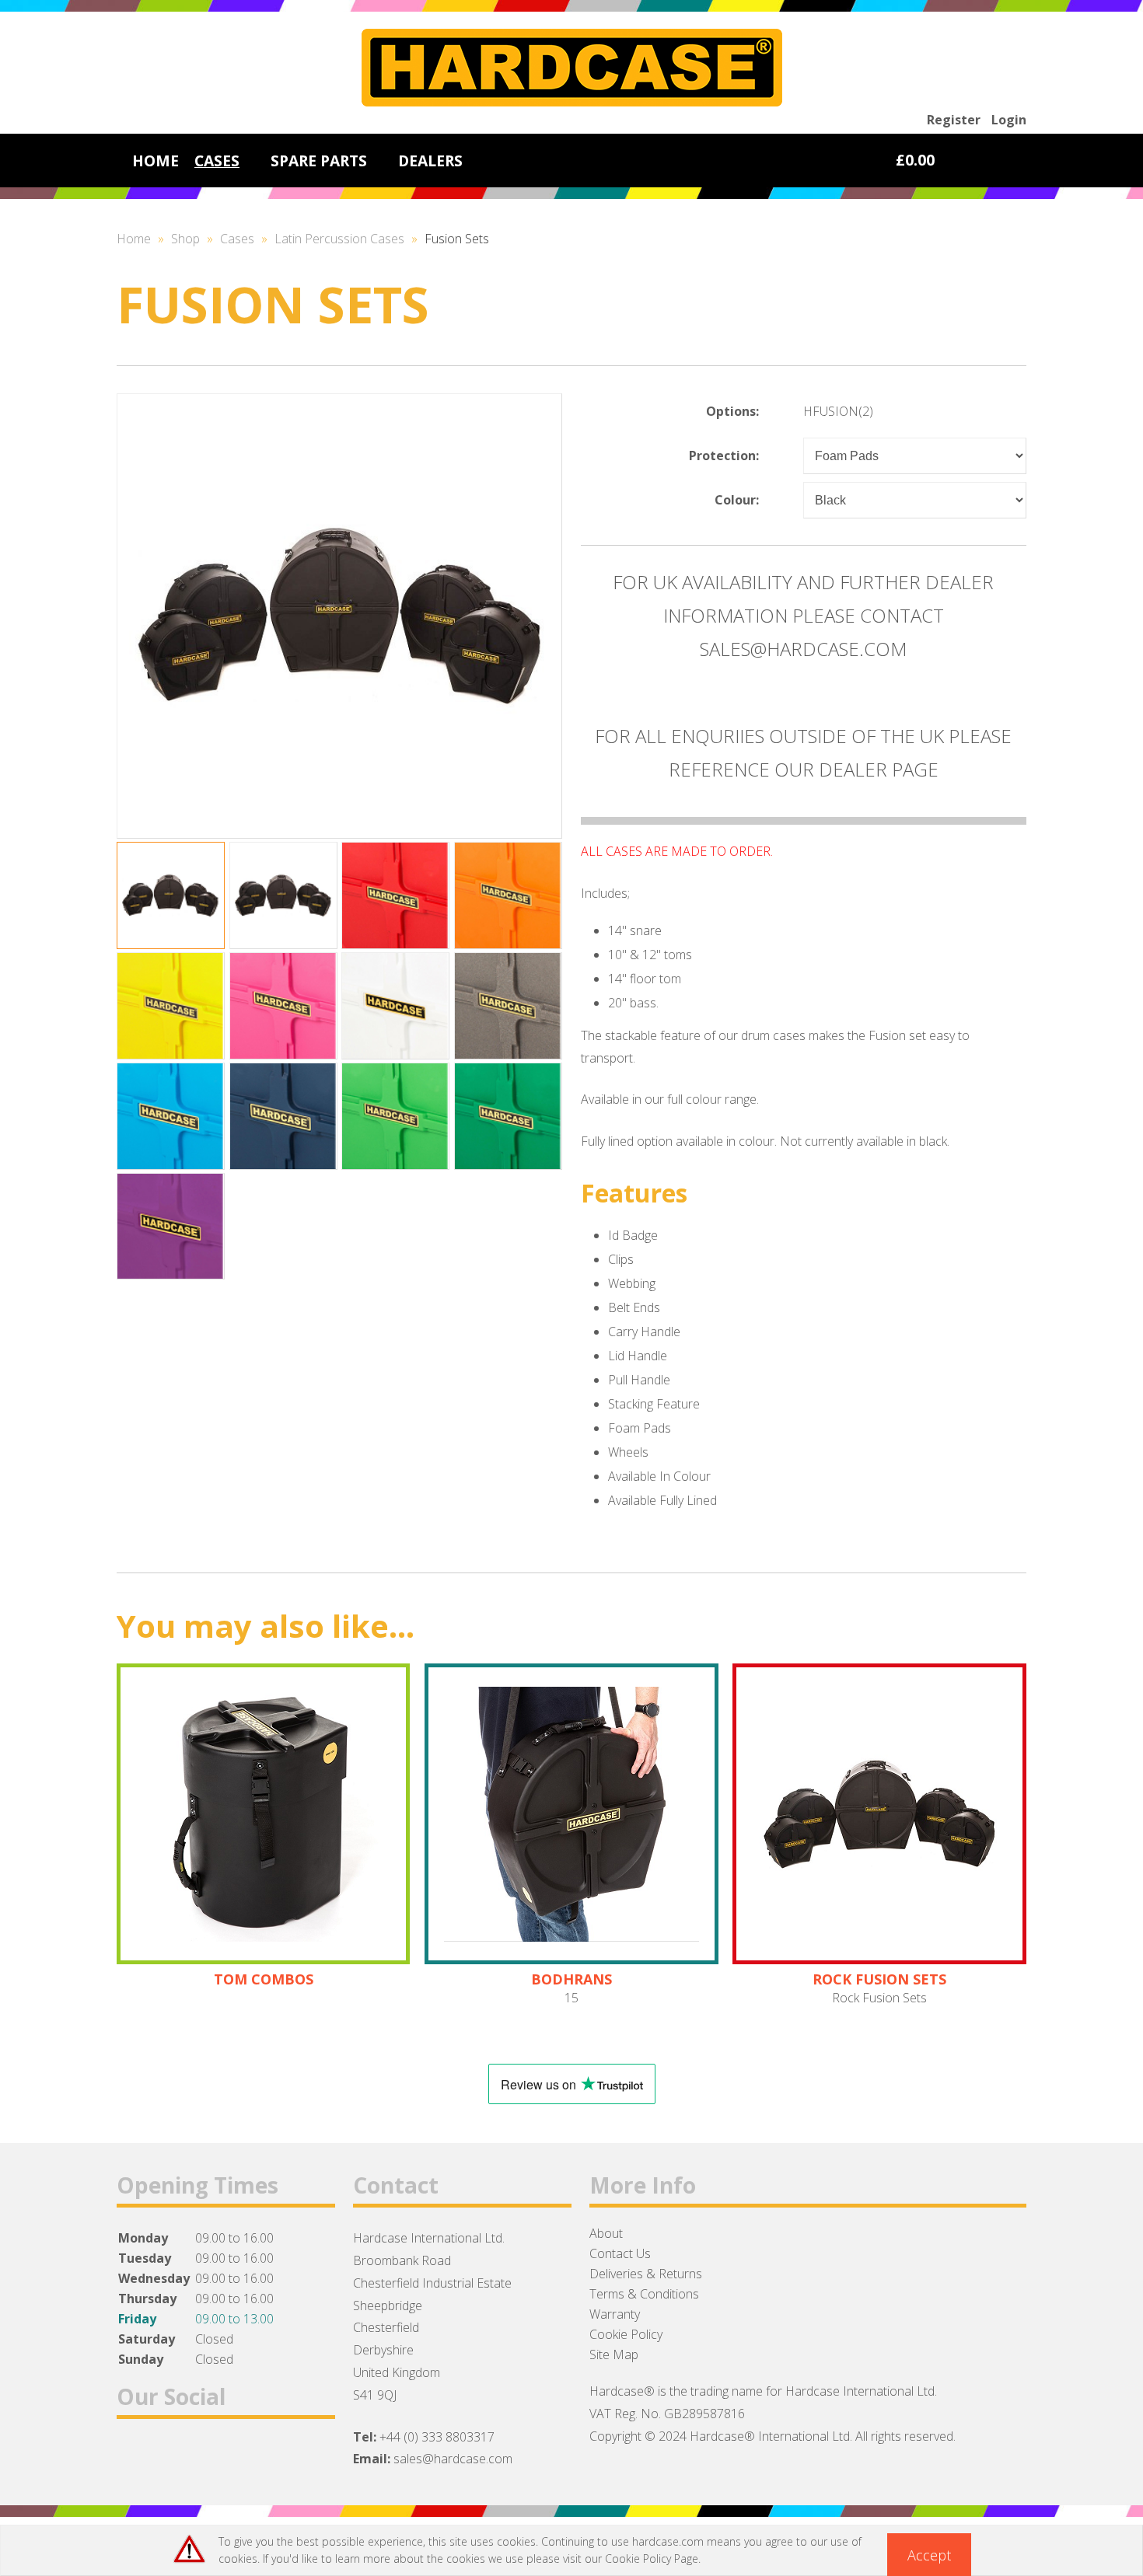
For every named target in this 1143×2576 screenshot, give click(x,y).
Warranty (615, 2314)
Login (1009, 120)
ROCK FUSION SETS (879, 1979)
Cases (237, 239)
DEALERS (430, 161)
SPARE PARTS (319, 161)
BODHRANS (571, 1979)
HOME (156, 161)
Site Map (614, 2354)
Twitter (175, 2457)
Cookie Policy (626, 2334)
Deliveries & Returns (646, 2274)
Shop (185, 239)
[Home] (572, 102)
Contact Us (620, 2253)
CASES (217, 161)
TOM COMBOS (264, 1979)
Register (954, 120)
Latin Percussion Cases (339, 239)
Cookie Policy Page (652, 2559)
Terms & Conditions (644, 2294)
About (606, 2233)
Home (134, 239)
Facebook (135, 2457)
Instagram (216, 2457)
